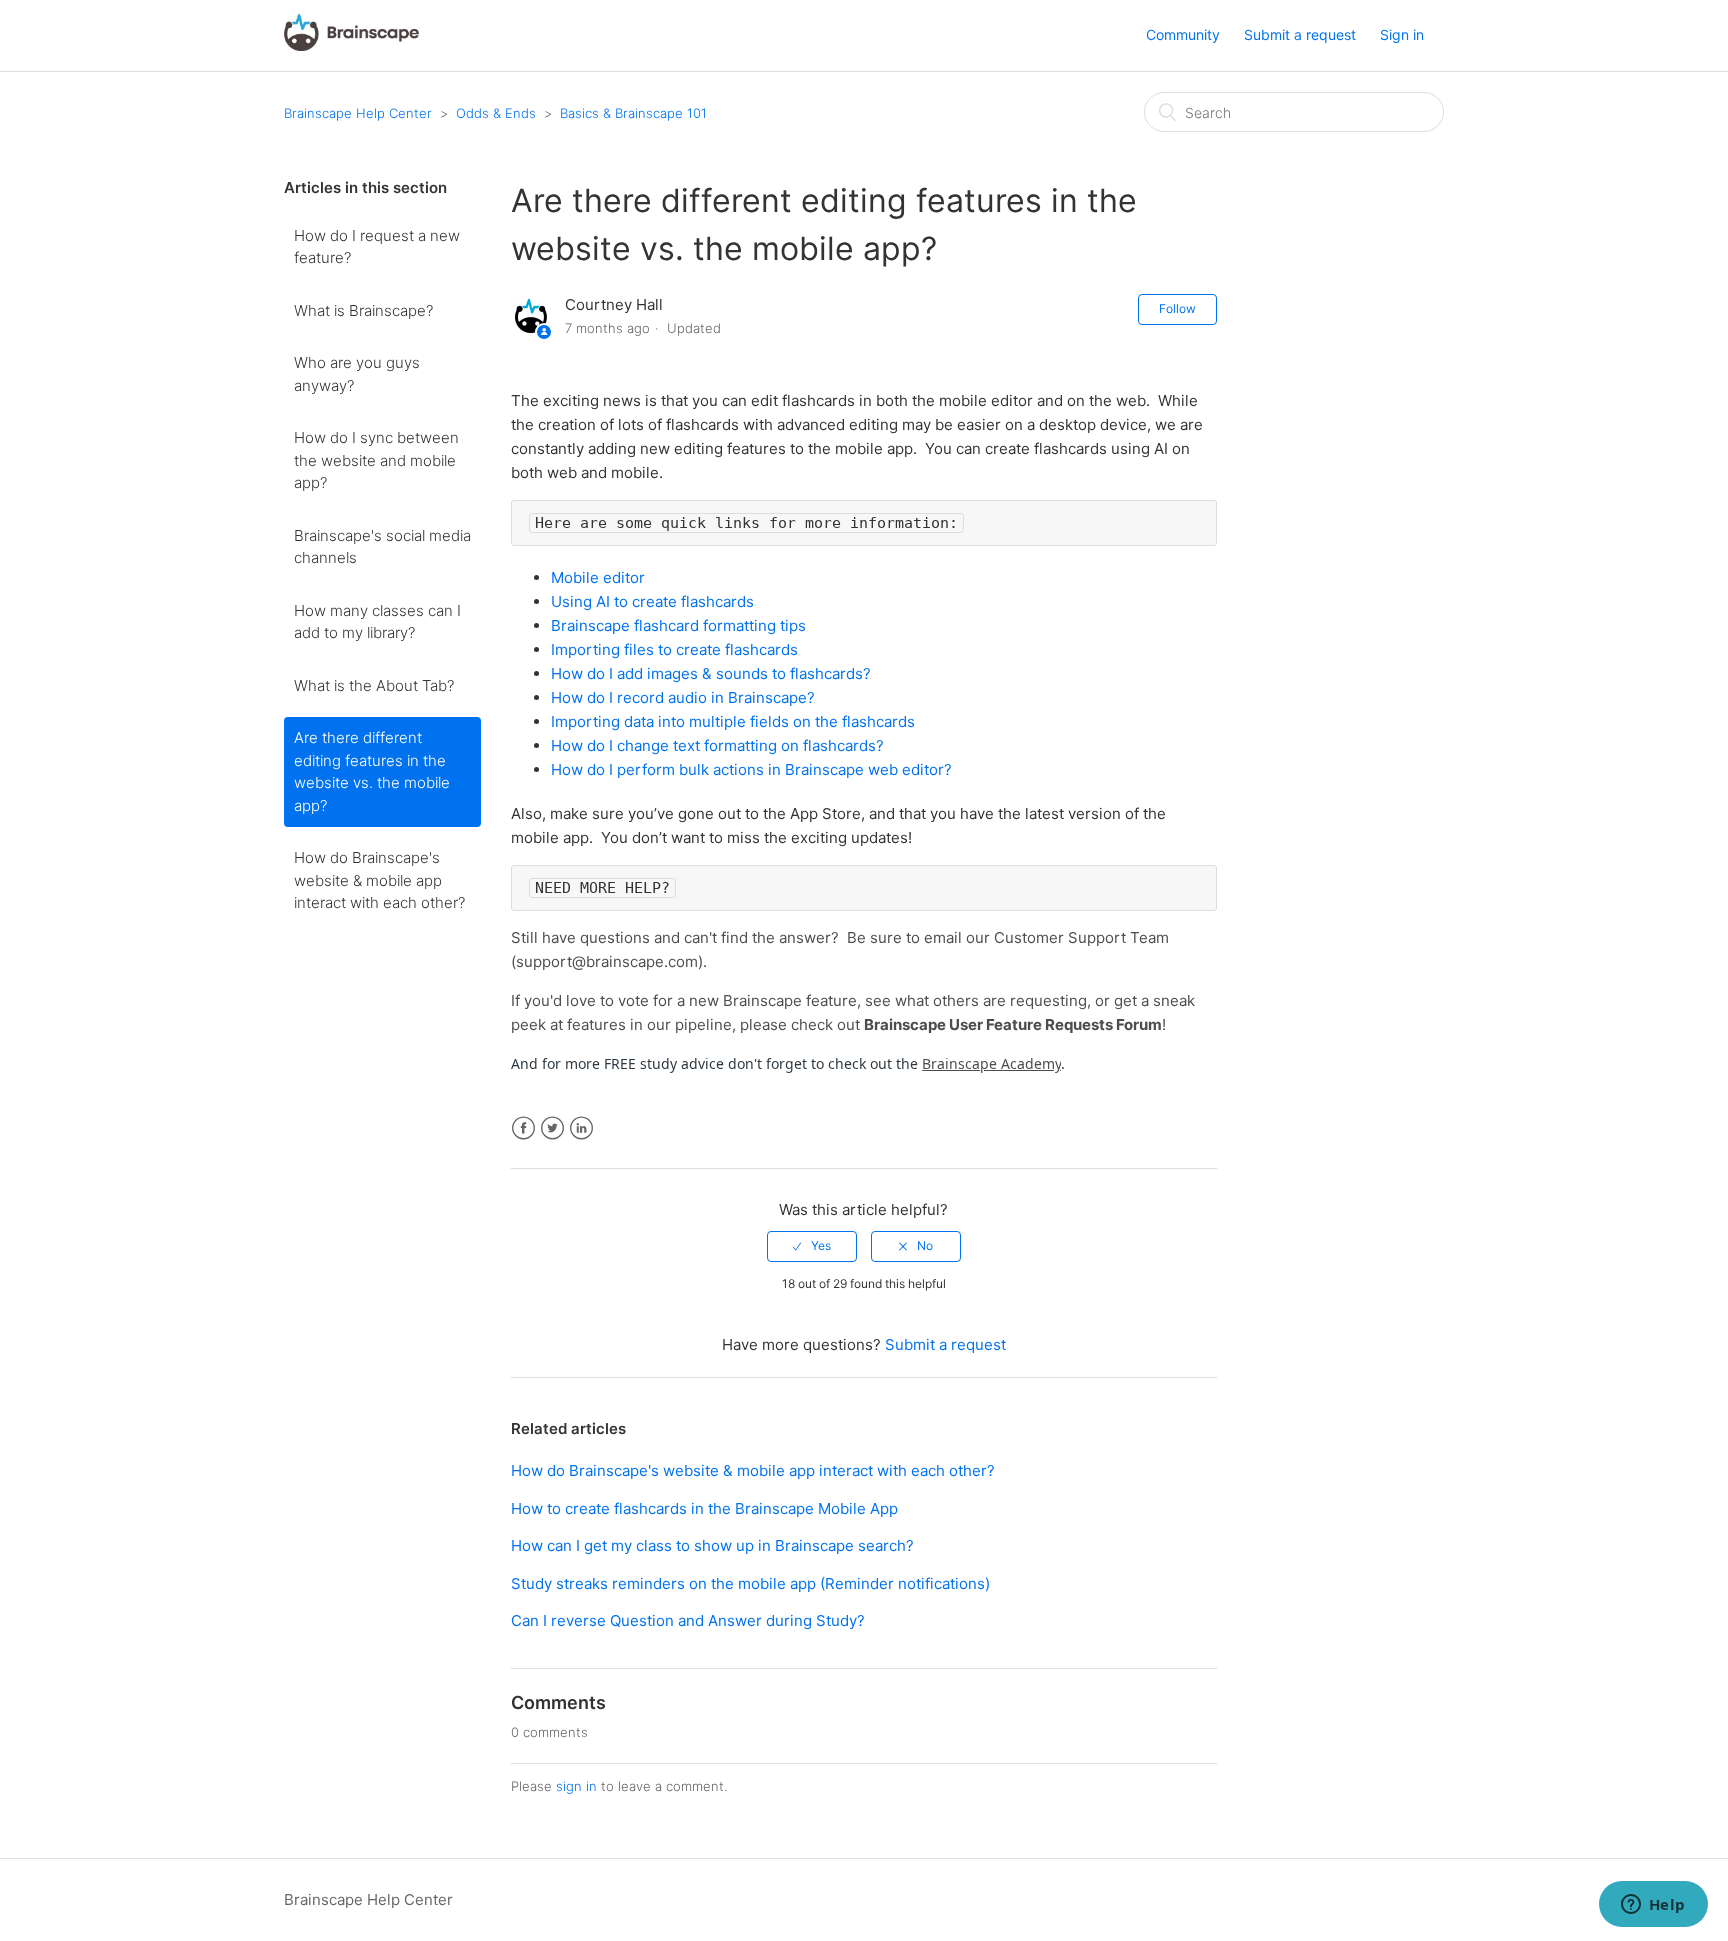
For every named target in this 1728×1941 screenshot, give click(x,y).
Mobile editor (598, 577)
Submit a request (1300, 34)
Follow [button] (1177, 308)
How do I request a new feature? (377, 247)
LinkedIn (581, 1128)
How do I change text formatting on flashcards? (717, 745)
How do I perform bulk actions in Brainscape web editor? (751, 769)
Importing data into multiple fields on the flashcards (733, 721)
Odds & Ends (496, 113)
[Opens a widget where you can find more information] (1653, 1906)
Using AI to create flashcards (652, 601)
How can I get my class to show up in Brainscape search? (712, 1545)
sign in (576, 1786)
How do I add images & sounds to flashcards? (711, 673)
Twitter (552, 1128)
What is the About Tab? (374, 685)
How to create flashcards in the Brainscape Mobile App (704, 1508)
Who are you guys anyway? (357, 374)
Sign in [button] (1402, 34)
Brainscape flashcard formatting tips (678, 625)
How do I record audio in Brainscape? (683, 697)
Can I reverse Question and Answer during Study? (688, 1620)
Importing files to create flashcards (674, 649)
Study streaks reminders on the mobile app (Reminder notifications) (750, 1583)
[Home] (351, 45)
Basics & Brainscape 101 (633, 113)
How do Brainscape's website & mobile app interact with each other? (379, 880)
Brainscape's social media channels (382, 547)
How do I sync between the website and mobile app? (376, 460)
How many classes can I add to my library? (377, 622)
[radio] (812, 1246)
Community (1183, 34)
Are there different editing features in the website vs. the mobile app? (372, 771)
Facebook (523, 1128)
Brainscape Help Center (358, 113)
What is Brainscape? (363, 310)
